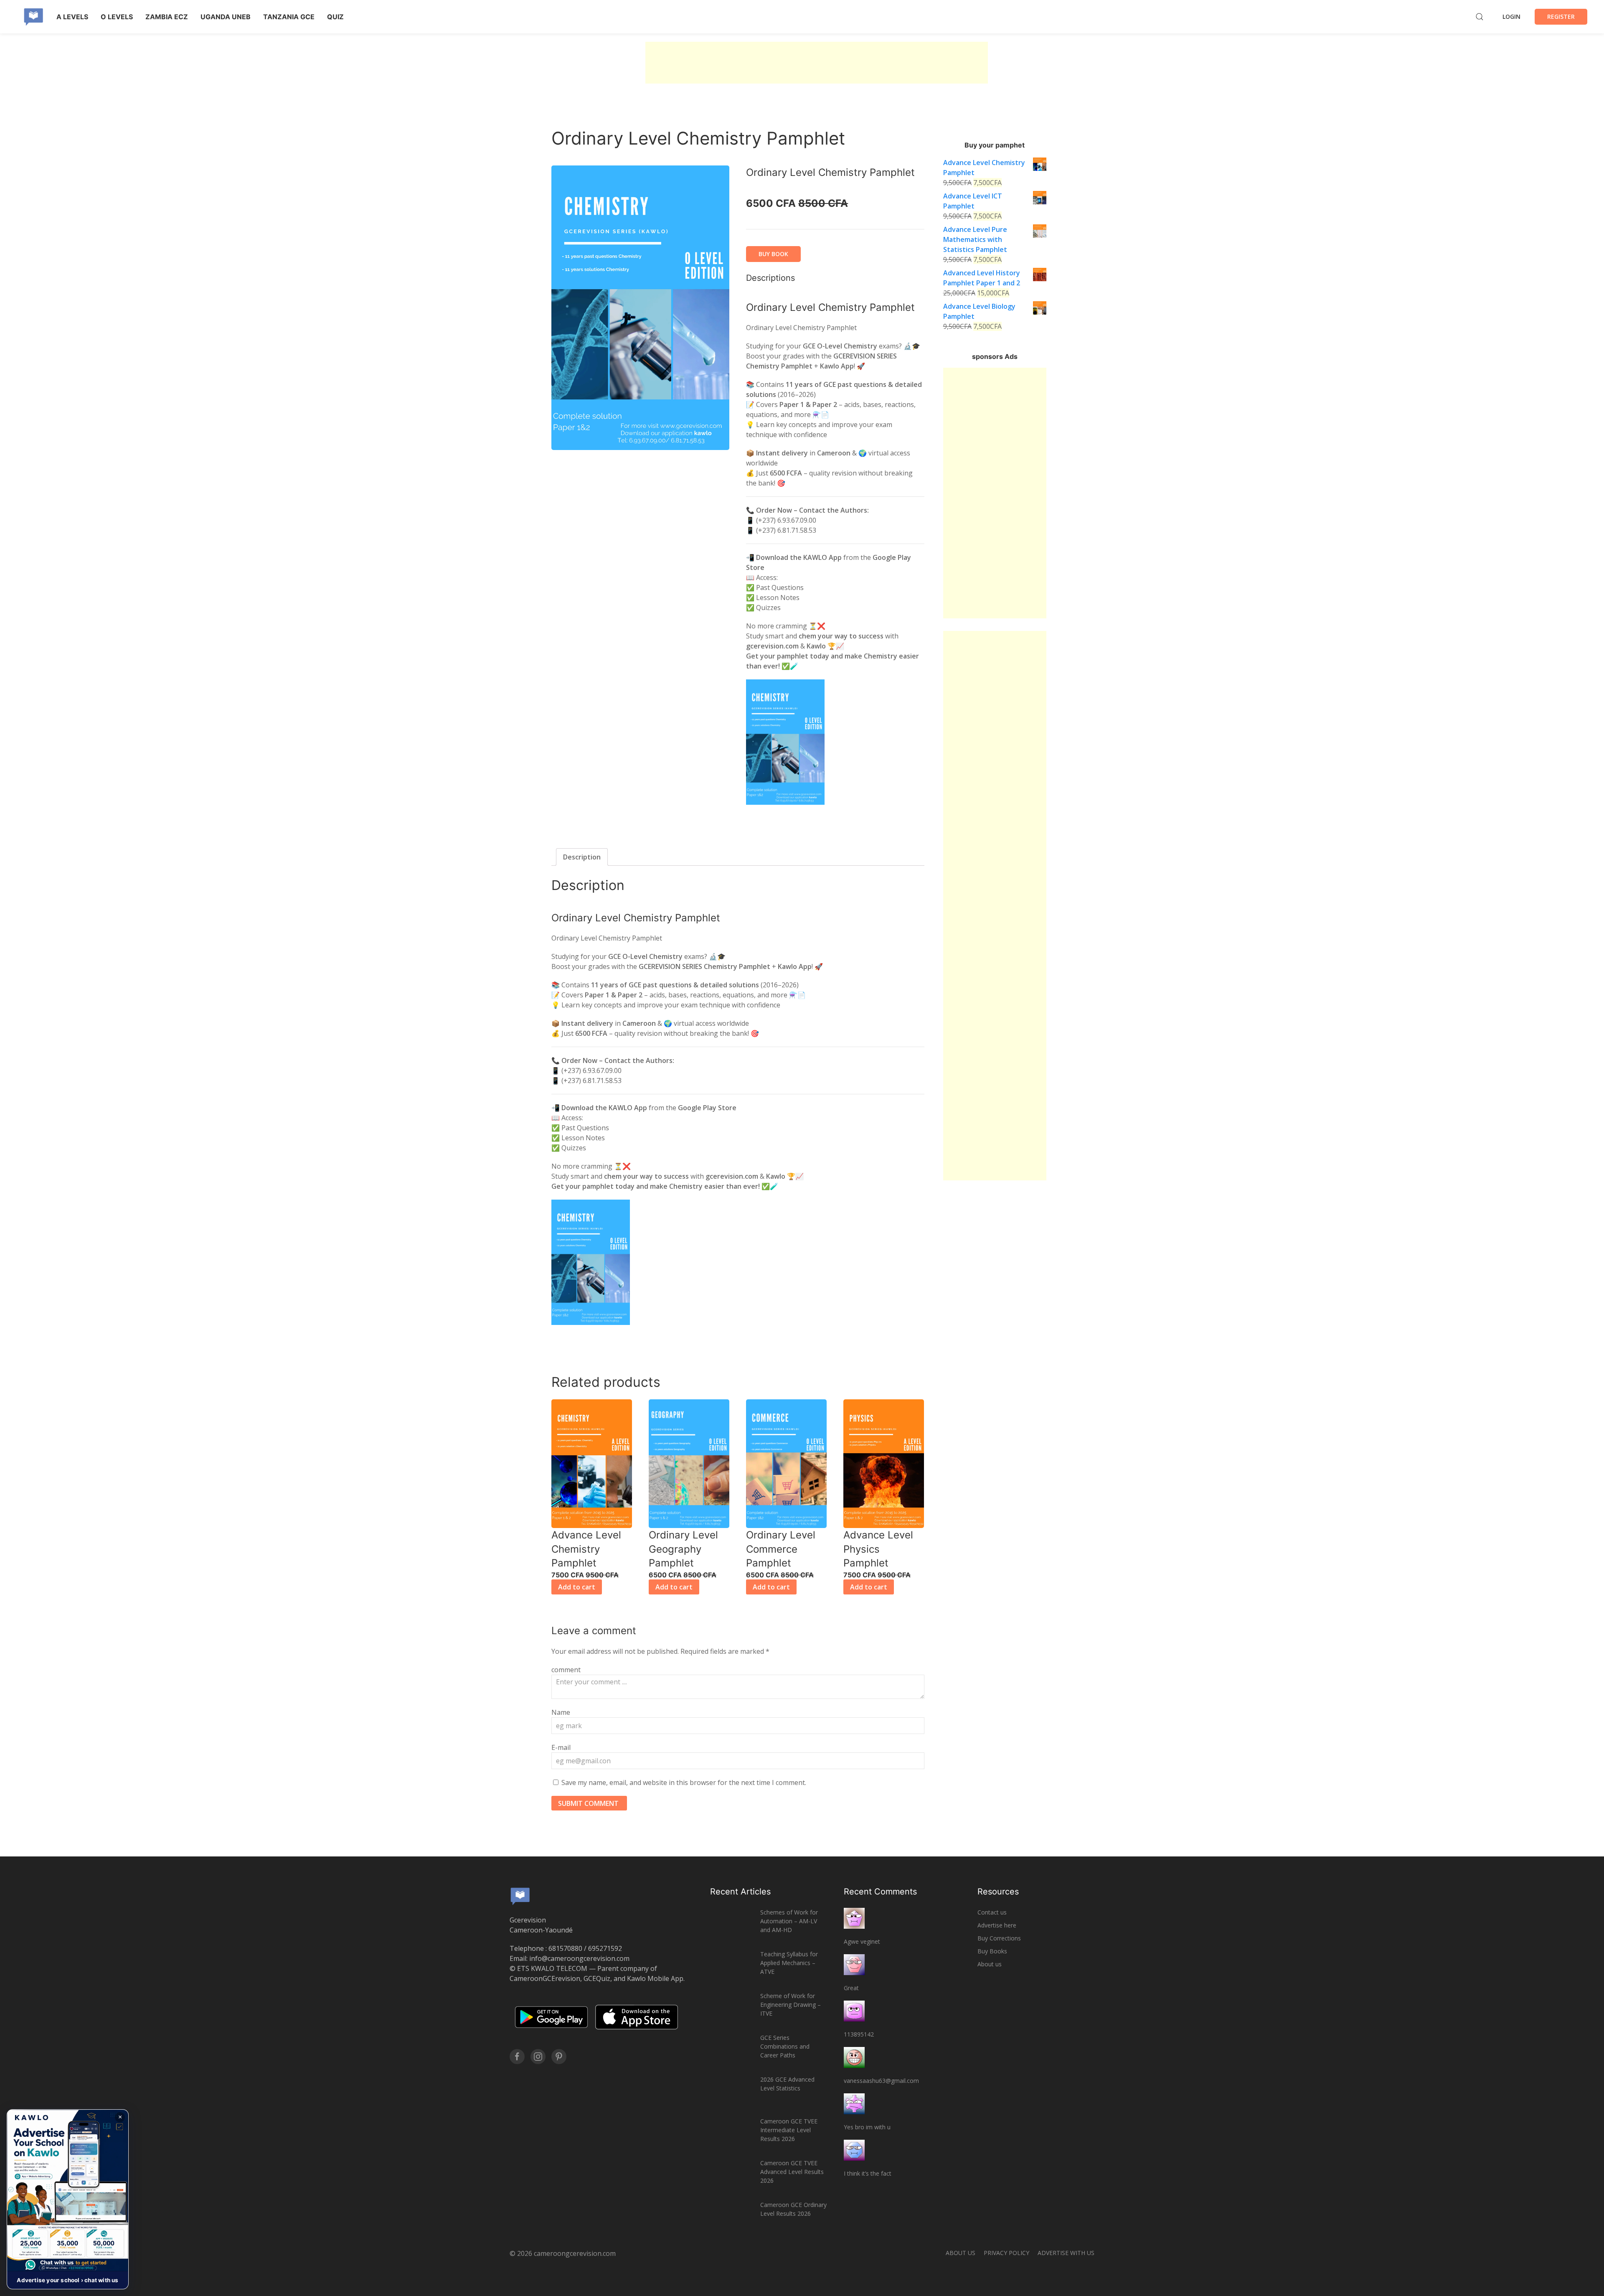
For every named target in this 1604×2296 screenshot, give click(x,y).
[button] (68, 2199)
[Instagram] (538, 2057)
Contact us (992, 1912)
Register (1561, 17)
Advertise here (997, 1925)
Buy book (773, 254)
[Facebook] (517, 2057)
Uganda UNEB (226, 17)
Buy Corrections (999, 1938)
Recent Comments (880, 1892)
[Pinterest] (559, 2057)
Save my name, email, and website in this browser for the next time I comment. (684, 1782)
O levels (117, 17)
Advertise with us (1066, 2253)
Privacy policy (1006, 2253)
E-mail (561, 1747)
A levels (72, 17)
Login (1511, 17)
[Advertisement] (817, 63)
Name (561, 1712)
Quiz (335, 17)
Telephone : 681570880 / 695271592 (566, 1948)
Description (582, 857)
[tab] (582, 857)
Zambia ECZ (167, 17)
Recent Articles (740, 1892)
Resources (998, 1892)
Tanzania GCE (289, 17)
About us (990, 1964)
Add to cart (577, 1587)
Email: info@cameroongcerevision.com (570, 1958)
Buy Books (992, 1951)
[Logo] (33, 17)
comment (566, 1670)
